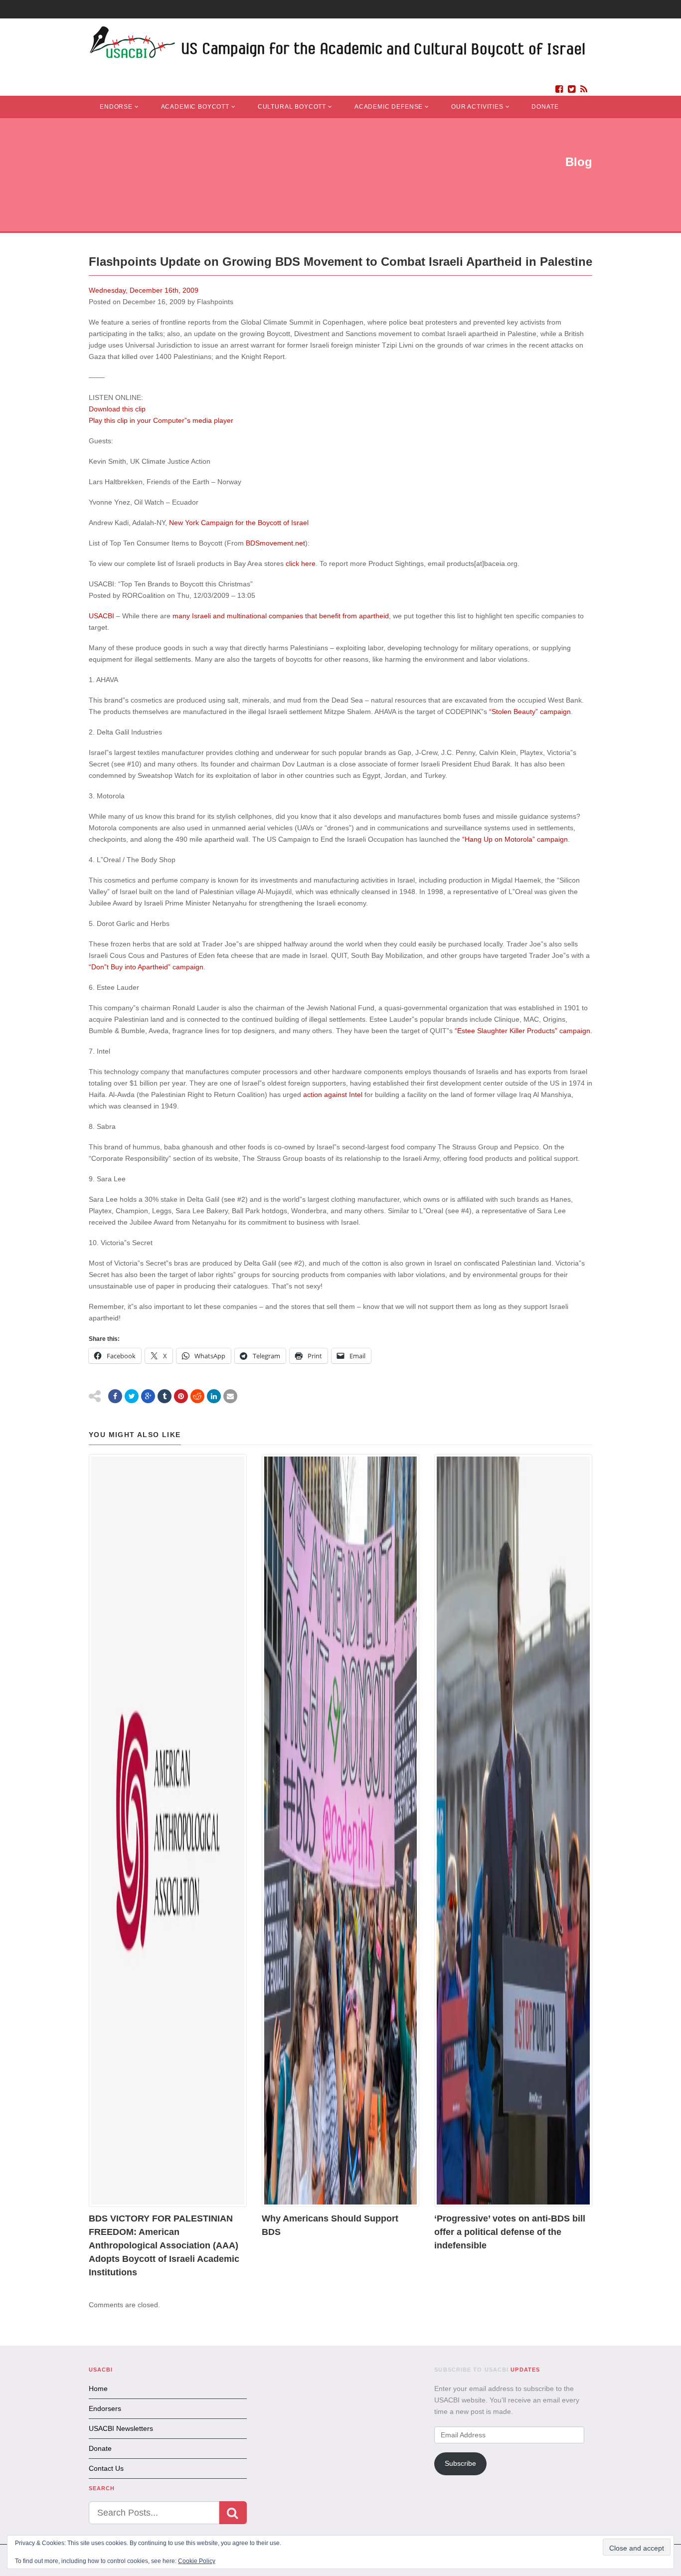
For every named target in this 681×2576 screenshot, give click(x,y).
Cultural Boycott (292, 107)
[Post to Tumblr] (165, 1396)
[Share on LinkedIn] (214, 1396)
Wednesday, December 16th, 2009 (144, 290)
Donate (545, 107)
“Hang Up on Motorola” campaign (515, 839)
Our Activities (477, 107)
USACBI (101, 616)
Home (98, 2389)
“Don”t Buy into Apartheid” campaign (146, 967)
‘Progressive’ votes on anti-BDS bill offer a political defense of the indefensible (510, 2232)
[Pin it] (181, 1396)
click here (301, 563)
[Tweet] (132, 1396)
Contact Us (106, 2468)
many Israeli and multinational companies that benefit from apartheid (281, 616)
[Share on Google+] (148, 1396)
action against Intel (333, 1095)
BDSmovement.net (275, 543)
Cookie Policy (197, 2561)
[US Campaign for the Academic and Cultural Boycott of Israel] (338, 45)
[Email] (230, 1396)
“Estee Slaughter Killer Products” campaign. (523, 1031)
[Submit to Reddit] (197, 1396)
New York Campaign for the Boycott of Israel (239, 523)
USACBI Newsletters (121, 2428)
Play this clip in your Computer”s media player (161, 420)
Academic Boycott (195, 107)
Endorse (116, 107)
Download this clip (117, 409)
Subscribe (460, 2463)
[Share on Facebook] (115, 1396)
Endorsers (105, 2408)
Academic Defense (389, 107)
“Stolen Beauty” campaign (530, 712)
